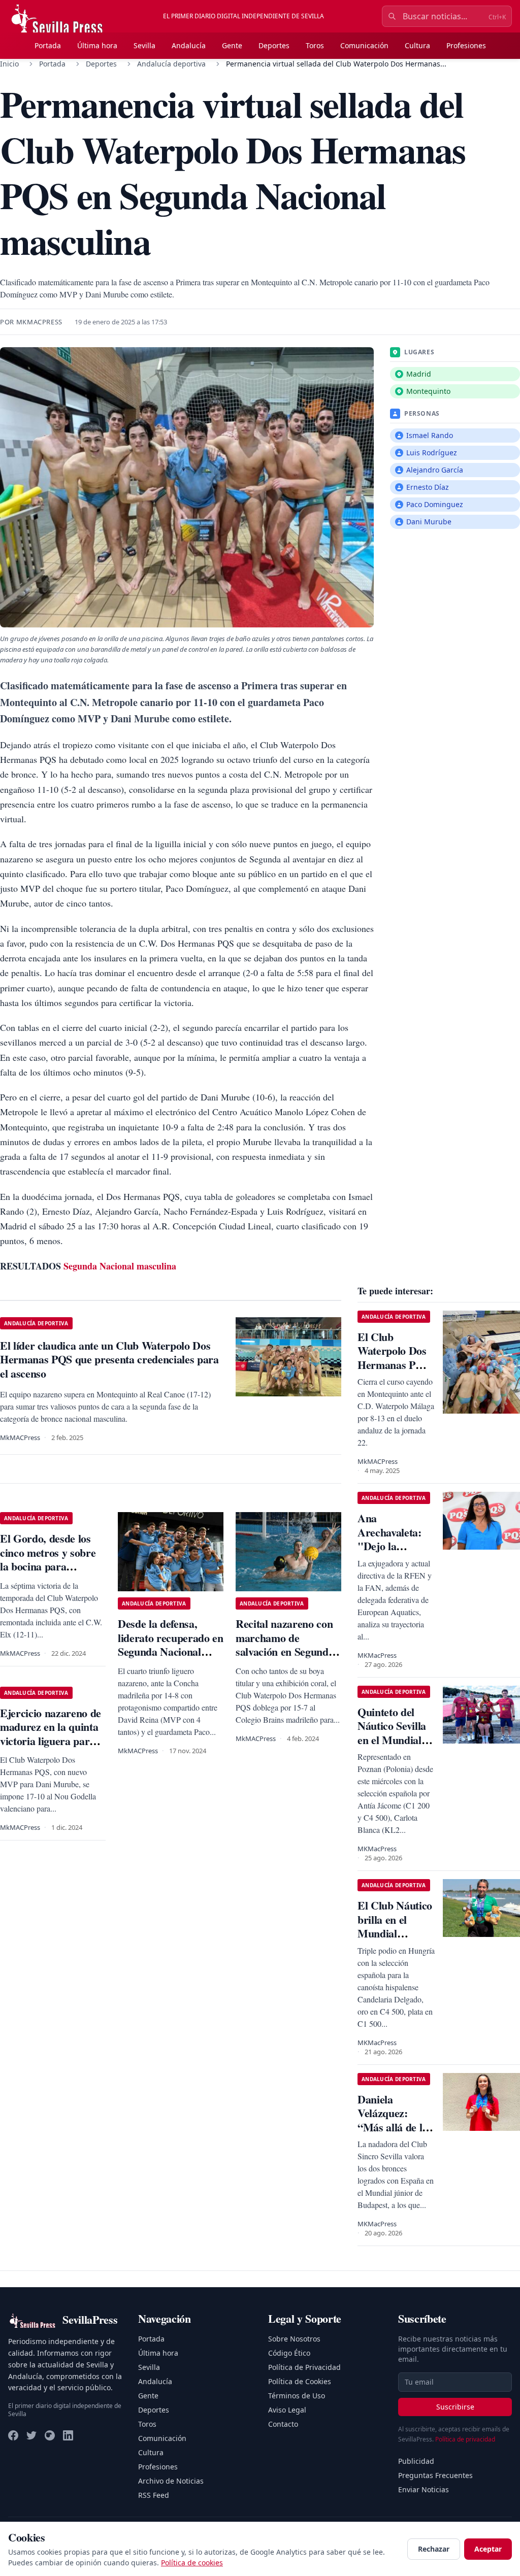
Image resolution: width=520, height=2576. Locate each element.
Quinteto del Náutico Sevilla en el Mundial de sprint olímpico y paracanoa (392, 1747)
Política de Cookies (300, 2381)
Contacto (283, 2424)
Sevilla (144, 45)
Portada (48, 45)
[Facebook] (13, 2435)
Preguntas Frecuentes (435, 2475)
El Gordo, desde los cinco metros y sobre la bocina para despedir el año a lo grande (48, 1566)
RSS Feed (154, 2495)
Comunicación (364, 45)
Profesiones (466, 45)
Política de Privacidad (304, 2367)
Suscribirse (455, 2407)
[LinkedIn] (68, 2435)
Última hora (97, 45)
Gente (232, 45)
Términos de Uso (297, 2396)
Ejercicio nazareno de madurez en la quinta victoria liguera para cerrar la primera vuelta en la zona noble (53, 1741)
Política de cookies (192, 2563)
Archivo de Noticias (171, 2481)
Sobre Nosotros (294, 2339)
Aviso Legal (287, 2410)
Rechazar (434, 2549)
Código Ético (289, 2353)
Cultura (417, 45)
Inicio (9, 64)
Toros (315, 45)
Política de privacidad (465, 2439)
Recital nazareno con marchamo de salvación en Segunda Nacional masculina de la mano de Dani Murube (288, 1659)
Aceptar (488, 2549)
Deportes (274, 45)
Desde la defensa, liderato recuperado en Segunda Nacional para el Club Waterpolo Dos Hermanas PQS (171, 1659)
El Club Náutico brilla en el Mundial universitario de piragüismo (395, 1933)
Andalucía (189, 45)
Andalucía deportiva (171, 64)
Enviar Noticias (424, 2489)
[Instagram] (50, 2435)
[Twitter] (31, 2435)
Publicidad (416, 2461)
